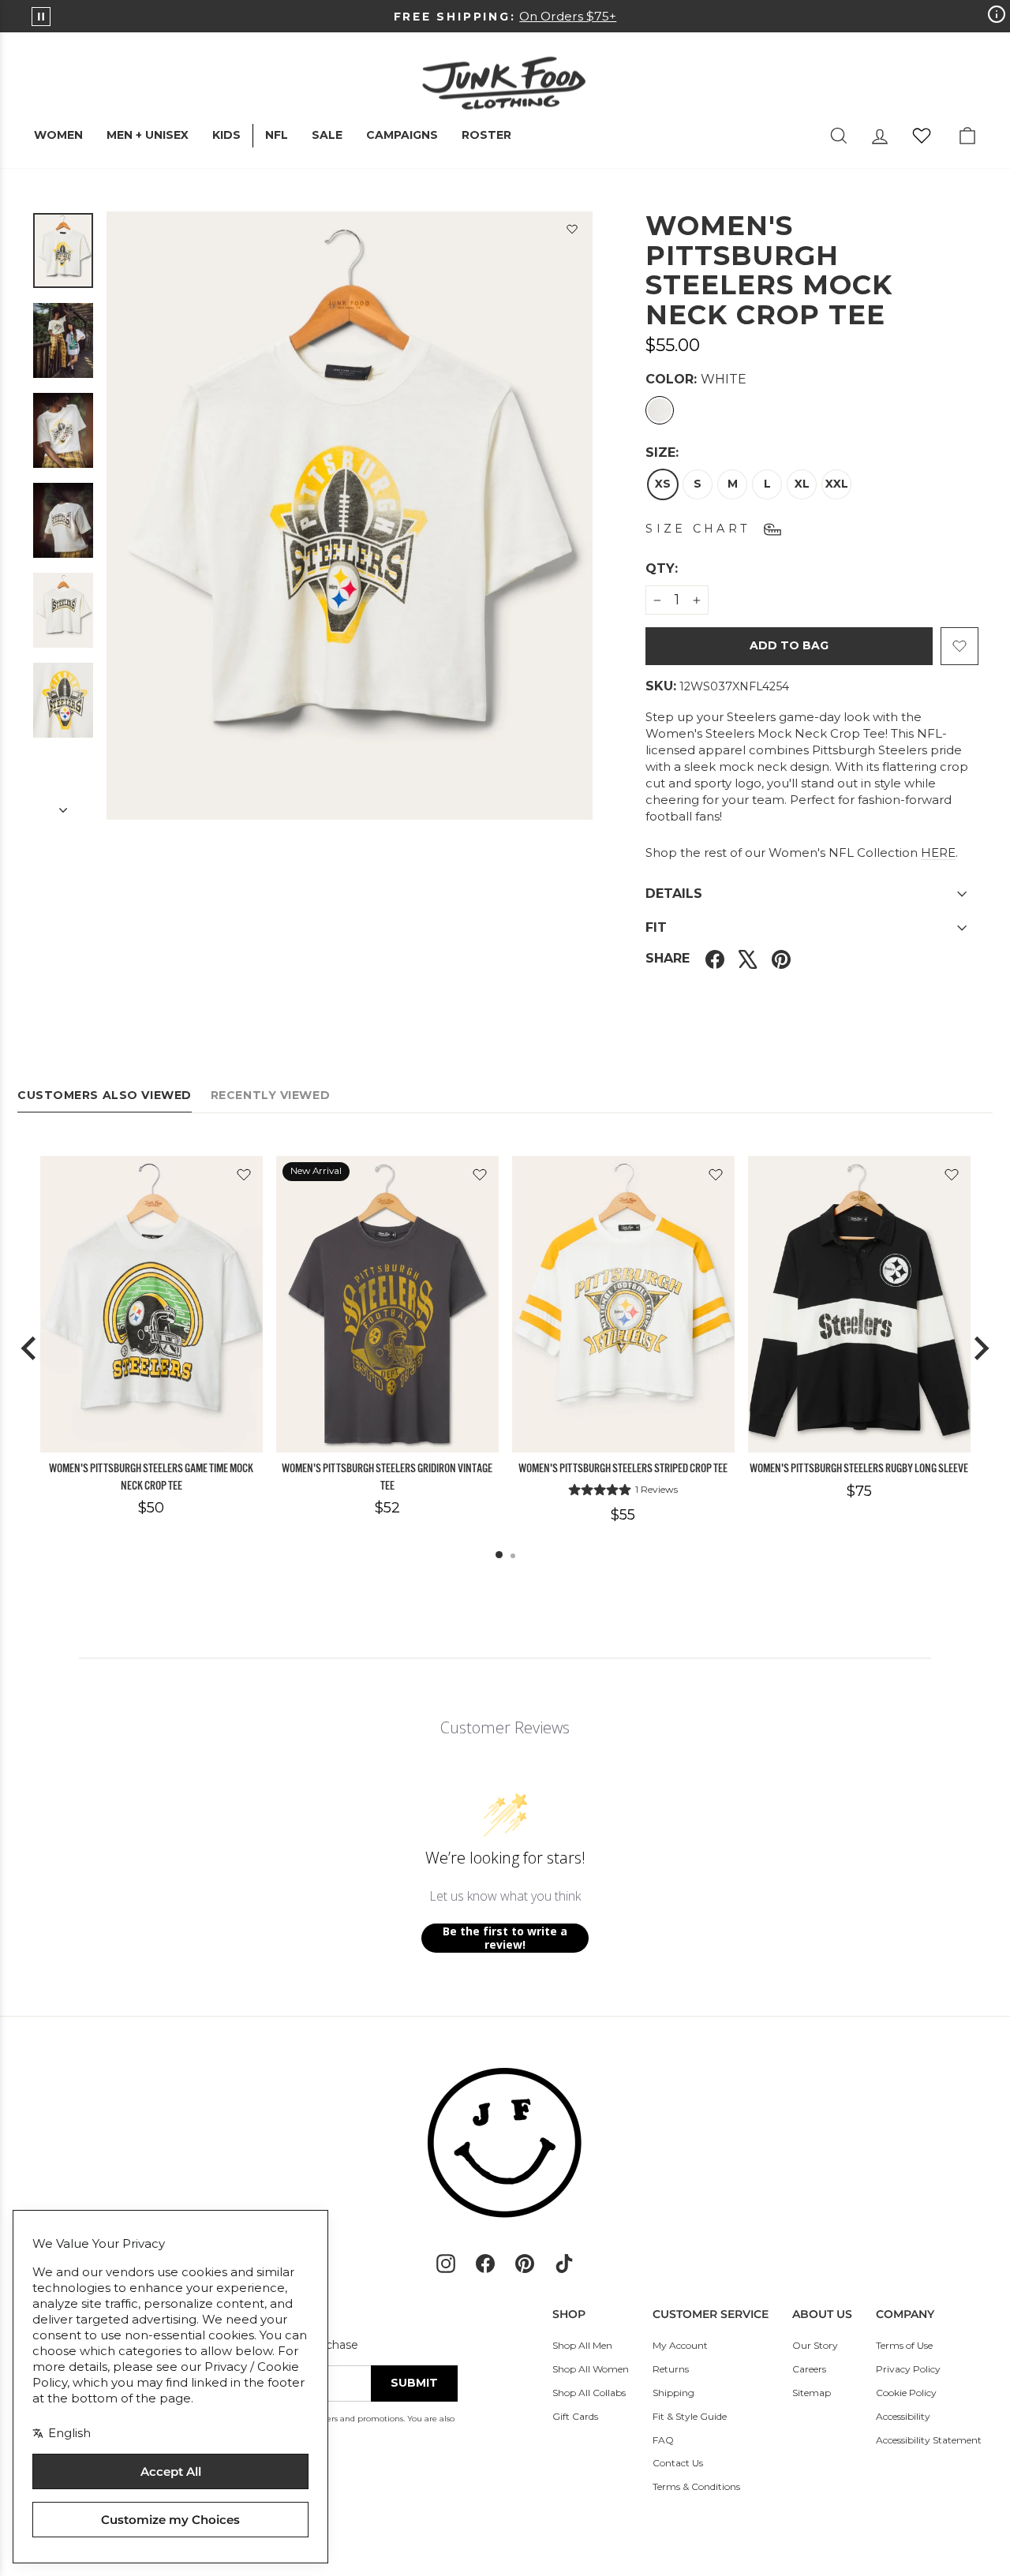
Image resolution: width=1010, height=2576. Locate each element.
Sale (327, 135)
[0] (922, 136)
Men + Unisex (148, 135)
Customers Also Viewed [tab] (105, 1095)
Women (58, 135)
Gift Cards (575, 2416)
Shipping (673, 2393)
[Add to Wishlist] (572, 232)
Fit (656, 927)
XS (663, 484)
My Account (680, 2345)
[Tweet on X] (748, 958)
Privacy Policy (908, 2369)
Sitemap (812, 2393)
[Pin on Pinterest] (781, 958)
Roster (486, 135)
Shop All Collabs (589, 2393)
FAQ (663, 2440)
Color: (696, 379)
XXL (837, 484)
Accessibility (903, 2416)
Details (674, 894)
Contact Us (678, 2463)
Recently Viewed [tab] (270, 1095)
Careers (809, 2369)
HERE (938, 852)
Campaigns (402, 135)
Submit (414, 2383)
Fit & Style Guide (690, 2416)
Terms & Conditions (696, 2486)
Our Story (815, 2345)
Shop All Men (582, 2345)
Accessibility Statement (929, 2440)
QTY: (700, 568)
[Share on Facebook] (715, 958)
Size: (662, 452)
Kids (226, 135)
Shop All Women (591, 2369)
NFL (277, 135)
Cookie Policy (906, 2393)
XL (802, 484)
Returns (671, 2369)
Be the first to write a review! (505, 1938)
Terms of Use (904, 2345)
